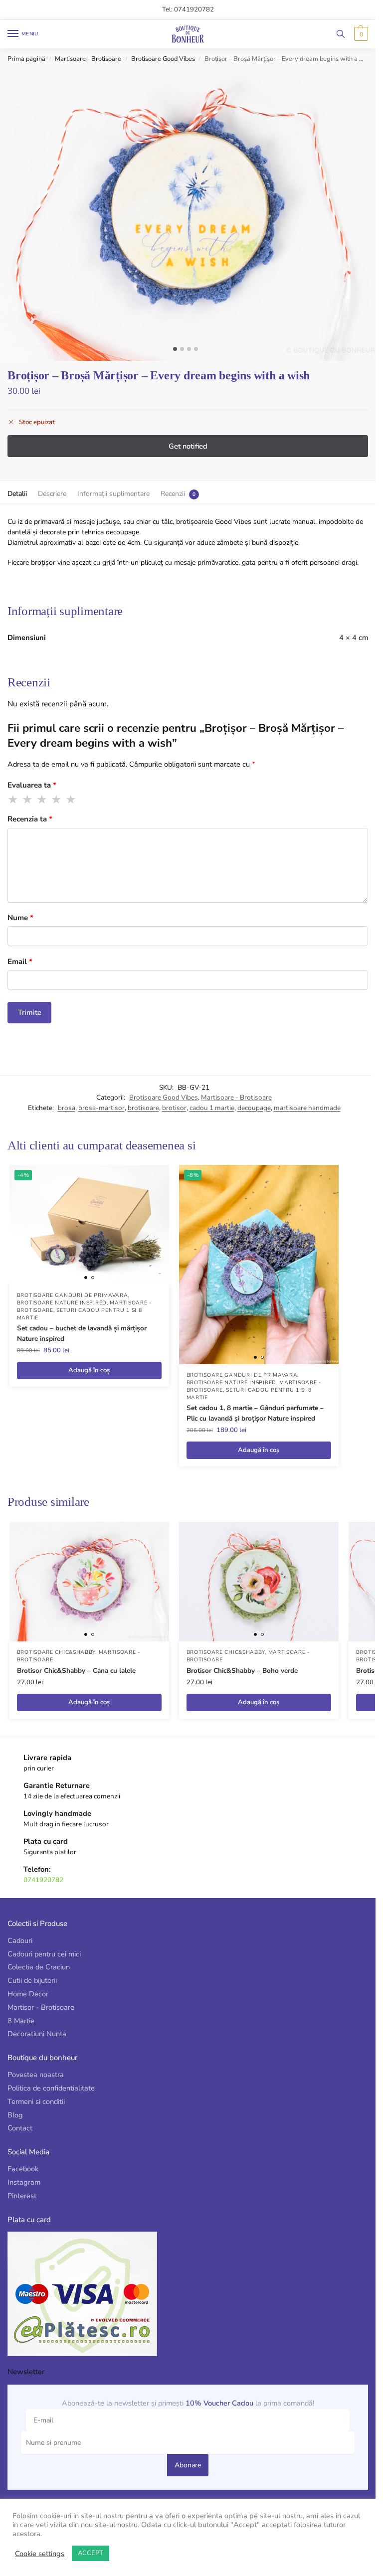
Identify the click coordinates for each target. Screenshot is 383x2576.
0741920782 (43, 1880)
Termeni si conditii (36, 2101)
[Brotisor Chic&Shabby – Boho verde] (259, 1582)
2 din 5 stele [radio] (28, 800)
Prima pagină (26, 59)
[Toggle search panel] (341, 34)
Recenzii (173, 494)
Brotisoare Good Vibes (163, 59)
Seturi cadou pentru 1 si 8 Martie (80, 1314)
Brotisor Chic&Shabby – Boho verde (242, 1671)
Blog (15, 2115)
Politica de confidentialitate (51, 2088)
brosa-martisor (101, 1108)
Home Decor (28, 1994)
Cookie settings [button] (40, 2554)
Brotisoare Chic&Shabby (56, 1652)
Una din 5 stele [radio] (13, 800)
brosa (67, 1108)
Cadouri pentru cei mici (44, 1954)
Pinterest (22, 2196)
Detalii (17, 494)
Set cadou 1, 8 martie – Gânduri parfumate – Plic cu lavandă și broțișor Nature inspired (255, 1413)
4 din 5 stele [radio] (57, 800)
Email (20, 962)
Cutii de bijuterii (32, 1980)
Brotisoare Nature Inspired (62, 1303)
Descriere (52, 494)
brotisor (174, 1108)
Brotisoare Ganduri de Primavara (73, 1295)
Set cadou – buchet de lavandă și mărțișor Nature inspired (82, 1333)
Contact (20, 2128)
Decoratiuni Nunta (37, 2034)
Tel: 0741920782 (188, 9)
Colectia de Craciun (39, 1967)
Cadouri (20, 1940)
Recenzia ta (30, 819)
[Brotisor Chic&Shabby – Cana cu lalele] (89, 1582)
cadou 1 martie (212, 1108)
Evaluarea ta (32, 785)
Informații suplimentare (113, 494)
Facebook (23, 2169)
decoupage (254, 1108)
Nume (20, 918)
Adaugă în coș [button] (89, 1370)
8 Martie (21, 2021)
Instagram (24, 2182)
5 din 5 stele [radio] (71, 800)
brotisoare (143, 1108)
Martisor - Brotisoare (41, 2007)
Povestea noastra (36, 2075)
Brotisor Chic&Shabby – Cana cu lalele (76, 1671)
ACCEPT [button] (91, 2553)
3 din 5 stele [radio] (42, 800)
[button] (360, 34)
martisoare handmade (307, 1108)
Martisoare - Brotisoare (88, 59)
